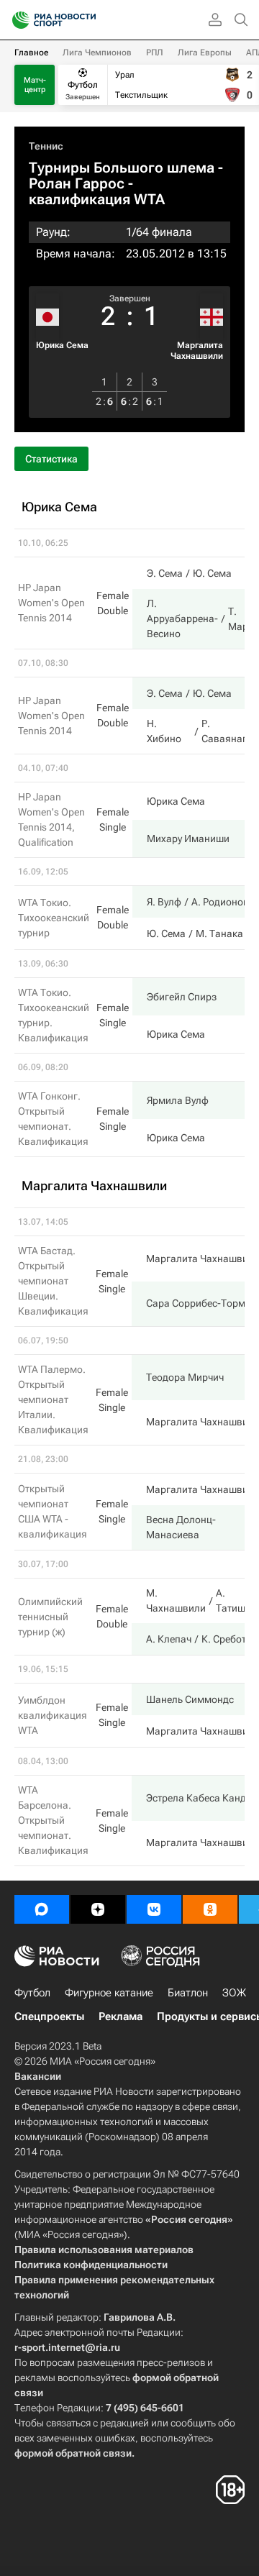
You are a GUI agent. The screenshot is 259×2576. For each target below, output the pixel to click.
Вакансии (38, 2076)
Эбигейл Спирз (182, 997)
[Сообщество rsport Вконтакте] (154, 1909)
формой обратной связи (73, 2453)
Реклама (121, 2017)
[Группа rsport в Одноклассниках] (210, 1909)
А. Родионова (223, 902)
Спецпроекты (49, 2017)
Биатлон (188, 1993)
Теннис (46, 146)
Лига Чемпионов (97, 52)
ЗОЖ (234, 1993)
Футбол (32, 1993)
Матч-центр (35, 85)
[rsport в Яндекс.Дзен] (98, 1909)
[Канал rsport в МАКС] (42, 1909)
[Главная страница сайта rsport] (86, 20)
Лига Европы (205, 52)
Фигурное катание (109, 1993)
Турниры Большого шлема (122, 168)
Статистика (51, 459)
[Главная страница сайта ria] (16, 20)
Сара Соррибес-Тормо (199, 1303)
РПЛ (155, 52)
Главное (31, 52)
